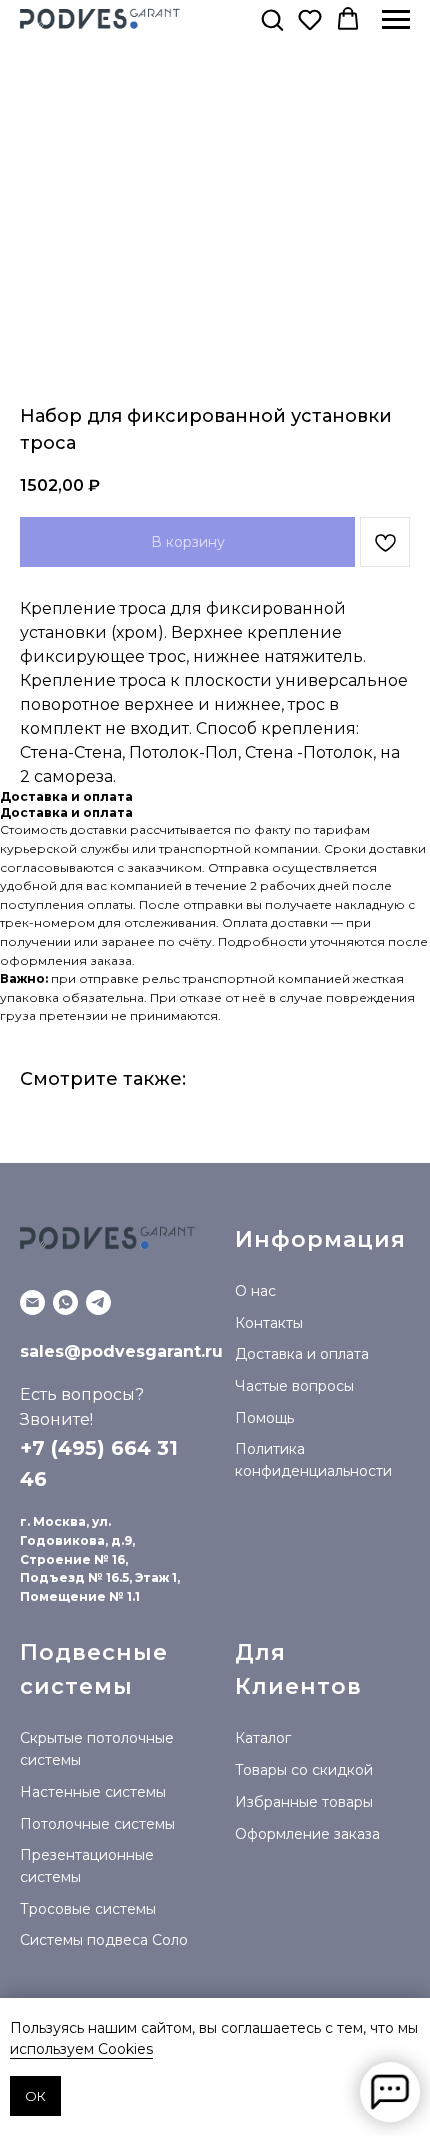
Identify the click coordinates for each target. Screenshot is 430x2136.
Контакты (269, 1323)
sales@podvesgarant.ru (121, 1351)
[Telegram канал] (98, 1302)
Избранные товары (304, 1802)
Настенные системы (93, 1792)
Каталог (263, 1738)
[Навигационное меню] (396, 20)
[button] (272, 19)
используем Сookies (81, 2049)
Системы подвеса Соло (104, 1940)
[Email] (32, 1302)
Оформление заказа (307, 1834)
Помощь (264, 1418)
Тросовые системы (88, 1909)
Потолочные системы (97, 1824)
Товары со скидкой (304, 1770)
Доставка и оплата (302, 1354)
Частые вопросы (294, 1386)
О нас (255, 1291)
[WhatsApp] (65, 1302)
